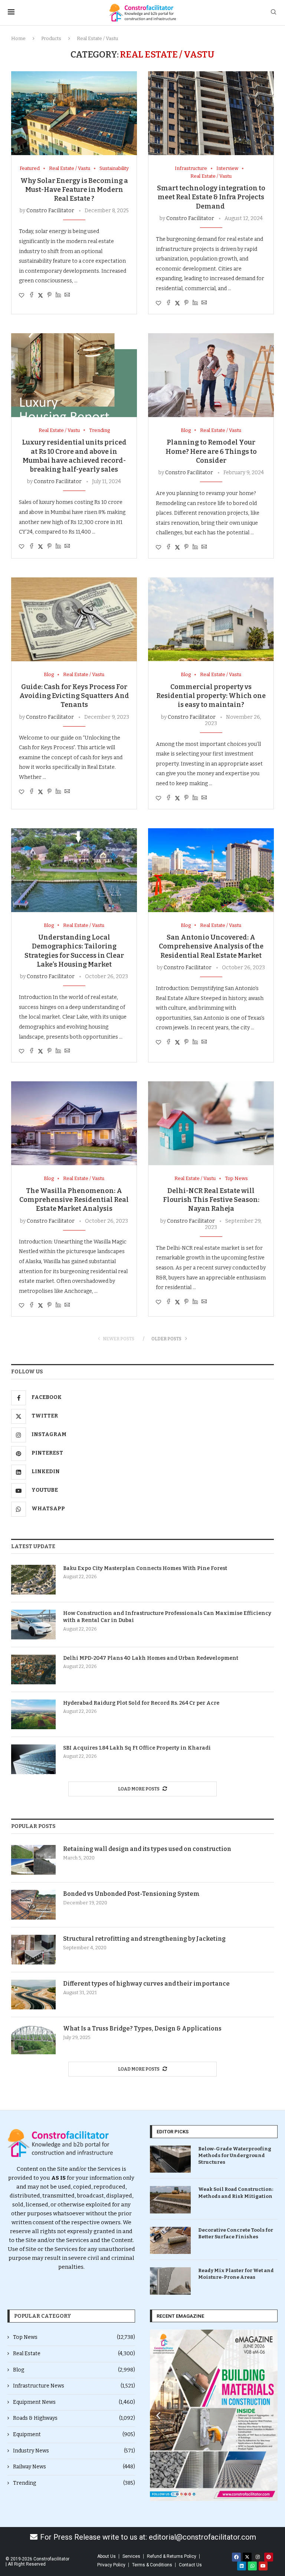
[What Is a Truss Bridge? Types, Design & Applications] (33, 2039)
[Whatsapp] (252, 2566)
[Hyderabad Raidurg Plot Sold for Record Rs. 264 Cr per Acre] (33, 1714)
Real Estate (74, 2354)
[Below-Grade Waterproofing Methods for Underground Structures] (170, 2159)
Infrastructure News (74, 2386)
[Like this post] (22, 296)
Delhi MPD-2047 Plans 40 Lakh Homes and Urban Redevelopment (151, 1658)
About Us (107, 2556)
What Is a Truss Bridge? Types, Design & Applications (142, 2028)
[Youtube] (263, 2566)
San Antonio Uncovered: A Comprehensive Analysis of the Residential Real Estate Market (211, 946)
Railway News (74, 2467)
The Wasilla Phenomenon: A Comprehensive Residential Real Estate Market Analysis (74, 1200)
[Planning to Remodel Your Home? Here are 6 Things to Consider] (211, 375)
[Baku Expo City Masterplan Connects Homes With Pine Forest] (33, 1580)
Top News (74, 2337)
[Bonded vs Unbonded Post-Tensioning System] (33, 1905)
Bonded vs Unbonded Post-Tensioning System (131, 1894)
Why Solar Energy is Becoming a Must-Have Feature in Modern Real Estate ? (74, 190)
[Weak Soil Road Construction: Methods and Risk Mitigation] (170, 2200)
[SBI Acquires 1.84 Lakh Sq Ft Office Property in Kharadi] (33, 1759)
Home (18, 38)
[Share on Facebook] (32, 295)
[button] (158, 2415)
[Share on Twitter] (40, 295)
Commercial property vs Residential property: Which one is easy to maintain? (211, 696)
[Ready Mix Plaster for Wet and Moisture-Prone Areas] (170, 2281)
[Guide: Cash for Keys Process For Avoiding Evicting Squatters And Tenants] (74, 619)
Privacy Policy (111, 2565)
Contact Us (190, 2565)
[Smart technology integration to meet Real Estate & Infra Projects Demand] (211, 113)
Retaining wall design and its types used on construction (147, 1849)
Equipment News (74, 2402)
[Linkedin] (242, 2566)
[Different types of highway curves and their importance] (33, 1995)
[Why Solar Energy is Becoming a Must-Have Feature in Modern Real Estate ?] (74, 113)
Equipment (74, 2434)
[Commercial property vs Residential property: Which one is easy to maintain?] (211, 619)
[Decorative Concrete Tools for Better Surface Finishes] (170, 2240)
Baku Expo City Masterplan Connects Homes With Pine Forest (145, 1568)
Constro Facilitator (50, 211)
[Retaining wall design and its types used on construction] (33, 1860)
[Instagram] (258, 2557)
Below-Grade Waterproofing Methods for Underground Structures (235, 2155)
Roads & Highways (74, 2418)
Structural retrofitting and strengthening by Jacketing (144, 1939)
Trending (74, 2483)
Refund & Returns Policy (172, 2556)
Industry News (74, 2451)
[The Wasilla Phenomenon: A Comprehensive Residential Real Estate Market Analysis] (74, 1123)
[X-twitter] (247, 2557)
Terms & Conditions (152, 2565)
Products (51, 38)
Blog (74, 2370)
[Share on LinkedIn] (58, 295)
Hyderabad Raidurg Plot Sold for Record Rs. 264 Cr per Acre (141, 1703)
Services (131, 2556)
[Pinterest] (269, 2557)
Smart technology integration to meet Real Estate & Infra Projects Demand (211, 197)
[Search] (273, 12)
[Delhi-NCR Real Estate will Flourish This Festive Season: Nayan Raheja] (211, 1123)
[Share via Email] (67, 295)
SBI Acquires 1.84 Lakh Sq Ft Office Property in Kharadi (137, 1748)
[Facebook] (236, 2557)
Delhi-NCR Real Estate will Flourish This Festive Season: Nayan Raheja (211, 1200)
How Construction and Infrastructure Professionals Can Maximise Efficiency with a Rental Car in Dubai (167, 1617)
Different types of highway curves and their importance (146, 1984)
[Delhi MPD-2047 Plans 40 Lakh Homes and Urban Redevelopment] (33, 1669)
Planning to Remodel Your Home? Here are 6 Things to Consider (211, 451)
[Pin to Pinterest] (49, 295)
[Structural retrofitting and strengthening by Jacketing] (33, 1950)
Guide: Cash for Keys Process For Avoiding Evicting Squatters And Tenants (74, 696)
